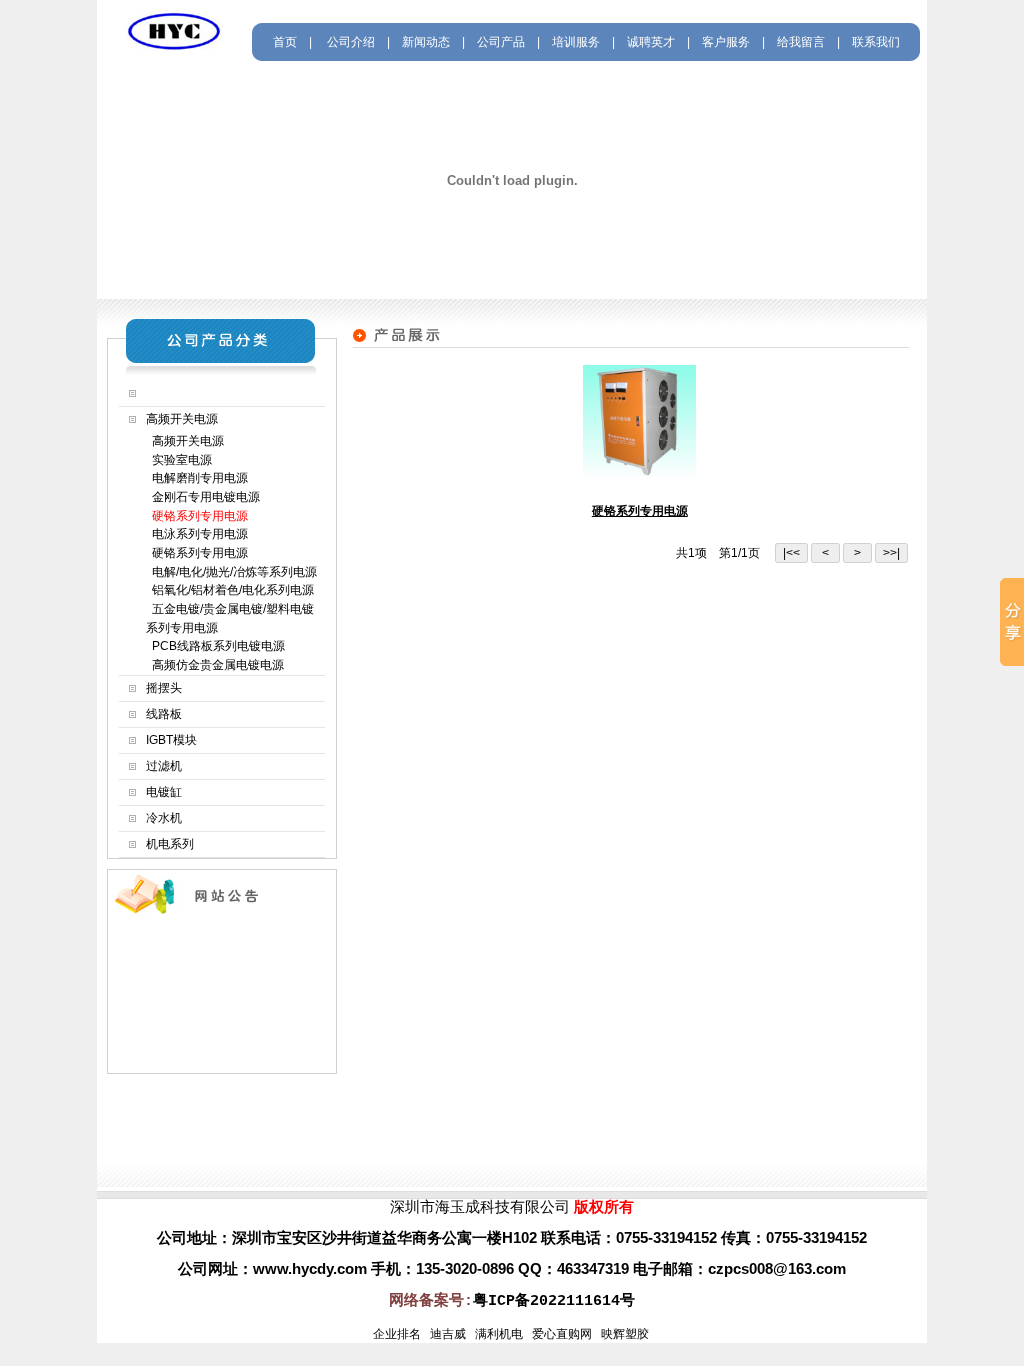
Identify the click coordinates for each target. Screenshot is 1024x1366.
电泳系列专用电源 (197, 534)
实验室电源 (179, 460)
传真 (736, 1237)
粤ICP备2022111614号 (554, 1301)
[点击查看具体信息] (639, 473)
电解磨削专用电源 (197, 478)
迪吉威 (448, 1334)
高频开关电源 (185, 441)
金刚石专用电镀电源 (203, 497)
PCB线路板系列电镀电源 (215, 646)
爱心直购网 (562, 1334)
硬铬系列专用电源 (197, 553)
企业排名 (397, 1334)
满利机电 (499, 1334)
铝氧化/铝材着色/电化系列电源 (230, 590)
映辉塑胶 (625, 1334)
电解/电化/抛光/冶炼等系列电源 (231, 572)
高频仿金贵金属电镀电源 (215, 665)
